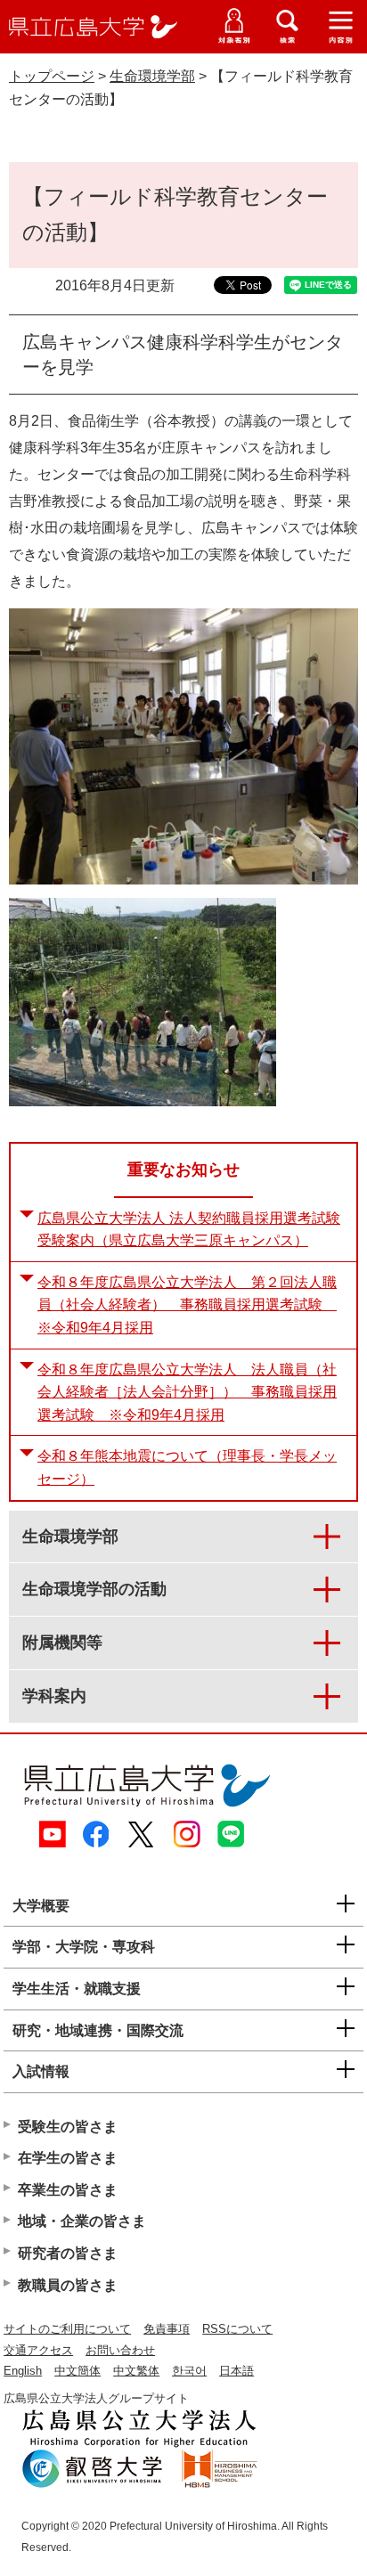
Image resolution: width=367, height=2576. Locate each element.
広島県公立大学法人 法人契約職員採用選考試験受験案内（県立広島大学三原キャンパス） (189, 1230)
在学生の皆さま (68, 2158)
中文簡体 (77, 2371)
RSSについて (237, 2329)
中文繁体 (136, 2371)
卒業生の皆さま (68, 2190)
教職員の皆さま (68, 2285)
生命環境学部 (152, 76)
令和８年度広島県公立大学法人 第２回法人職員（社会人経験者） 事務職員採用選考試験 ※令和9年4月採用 (187, 1305)
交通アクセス (38, 2350)
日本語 (237, 2371)
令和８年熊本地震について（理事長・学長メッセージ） (187, 1467)
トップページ (52, 76)
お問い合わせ (120, 2350)
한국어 (189, 2371)
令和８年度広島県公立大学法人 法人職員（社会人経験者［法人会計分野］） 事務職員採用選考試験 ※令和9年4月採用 (187, 1392)
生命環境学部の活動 (94, 1589)
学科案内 (54, 1696)
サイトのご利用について (67, 2329)
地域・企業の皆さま (82, 2221)
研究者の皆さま (68, 2253)
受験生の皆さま (68, 2127)
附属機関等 (62, 1643)
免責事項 (167, 2329)
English (23, 2371)
